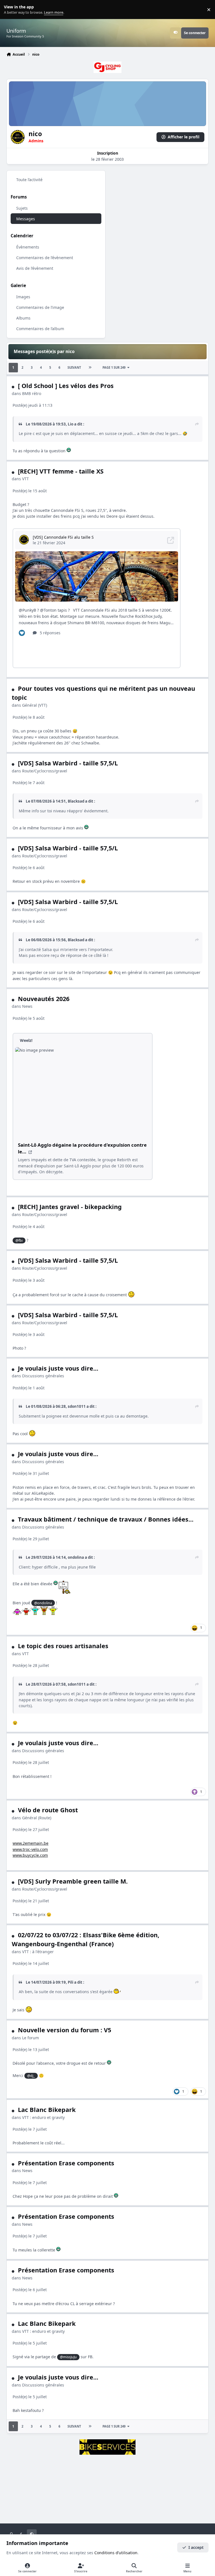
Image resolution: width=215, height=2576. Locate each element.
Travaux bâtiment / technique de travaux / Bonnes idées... (106, 1519)
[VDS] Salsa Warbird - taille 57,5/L (68, 763)
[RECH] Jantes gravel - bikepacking (70, 1207)
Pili (71, 1982)
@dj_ (31, 2076)
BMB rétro (32, 393)
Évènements (28, 247)
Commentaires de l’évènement (45, 258)
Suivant (74, 367)
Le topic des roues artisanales (63, 1646)
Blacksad (76, 801)
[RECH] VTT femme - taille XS (61, 471)
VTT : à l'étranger (38, 1952)
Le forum (31, 2038)
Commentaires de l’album (40, 329)
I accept (196, 2547)
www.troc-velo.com (30, 1849)
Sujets (22, 208)
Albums (23, 318)
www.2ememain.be (31, 1843)
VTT (25, 479)
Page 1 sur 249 (114, 367)
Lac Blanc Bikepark (47, 2110)
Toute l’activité (29, 180)
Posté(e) (32, 405)
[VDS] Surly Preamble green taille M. (73, 1881)
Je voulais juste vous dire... (58, 1368)
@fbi (19, 1240)
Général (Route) (37, 1818)
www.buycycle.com (30, 1855)
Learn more (11, 10)
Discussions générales (43, 1376)
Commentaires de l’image (40, 307)
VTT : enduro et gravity (43, 2117)
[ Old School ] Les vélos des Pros (66, 386)
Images (23, 297)
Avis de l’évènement (35, 268)
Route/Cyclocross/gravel (45, 771)
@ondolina (43, 1603)
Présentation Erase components (66, 2163)
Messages (26, 219)
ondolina (76, 1557)
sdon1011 (77, 1406)
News (27, 1006)
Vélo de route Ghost (48, 1810)
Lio (71, 424)
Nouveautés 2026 (44, 999)
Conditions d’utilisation (116, 2553)
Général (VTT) (35, 705)
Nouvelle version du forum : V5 (65, 2030)
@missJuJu (68, 2357)
